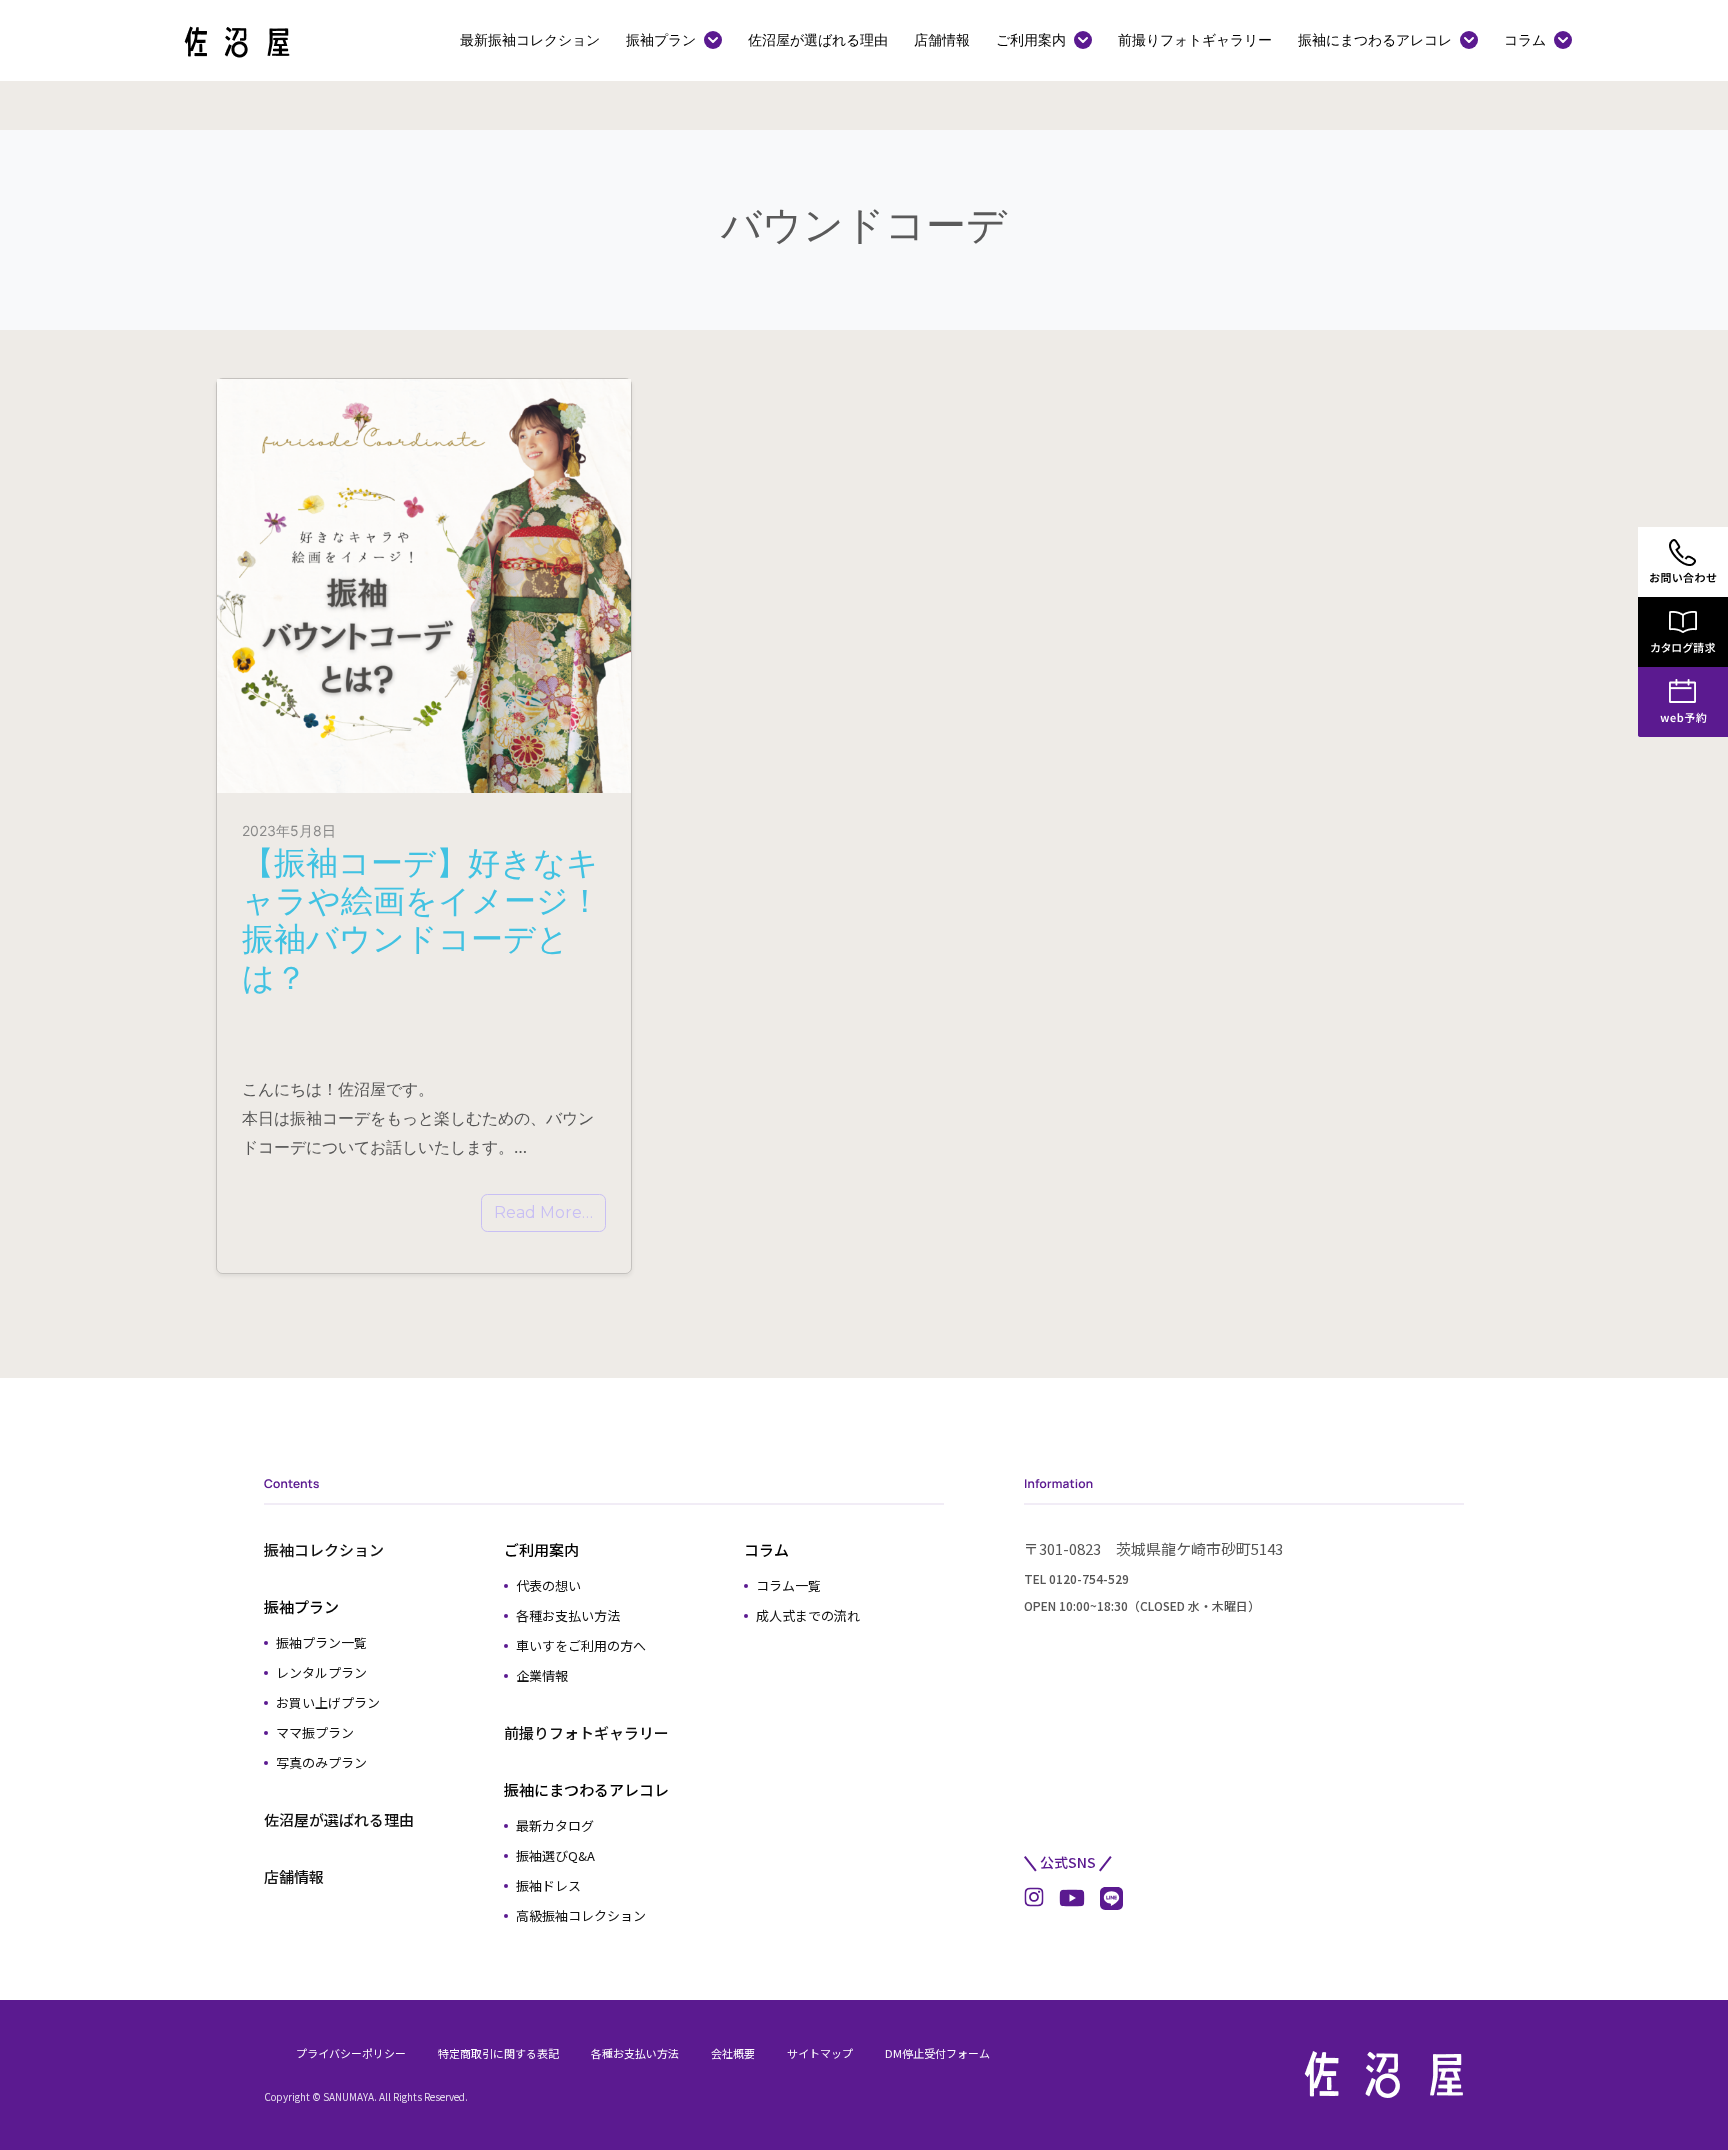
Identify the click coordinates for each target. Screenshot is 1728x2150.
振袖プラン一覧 (321, 1642)
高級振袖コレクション (581, 1915)
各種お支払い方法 (568, 1615)
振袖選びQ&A (555, 1855)
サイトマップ (820, 2053)
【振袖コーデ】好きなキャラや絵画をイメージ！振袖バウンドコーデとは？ (421, 920)
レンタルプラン (321, 1672)
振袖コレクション (324, 1549)
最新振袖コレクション (530, 39)
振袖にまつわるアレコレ (1375, 39)
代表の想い (548, 1585)
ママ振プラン (315, 1732)
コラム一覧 (788, 1585)
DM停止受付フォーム (937, 2053)
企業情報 (542, 1675)
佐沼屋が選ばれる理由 (818, 39)
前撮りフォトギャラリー (1195, 39)
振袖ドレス (548, 1885)
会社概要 (733, 2053)
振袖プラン (661, 39)
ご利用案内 (1031, 39)
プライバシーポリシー (351, 2053)
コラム (1525, 39)
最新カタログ (555, 1825)
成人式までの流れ (808, 1615)
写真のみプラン (321, 1762)
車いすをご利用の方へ (581, 1645)
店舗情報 (942, 39)
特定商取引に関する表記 (498, 2053)
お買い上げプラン (328, 1702)
